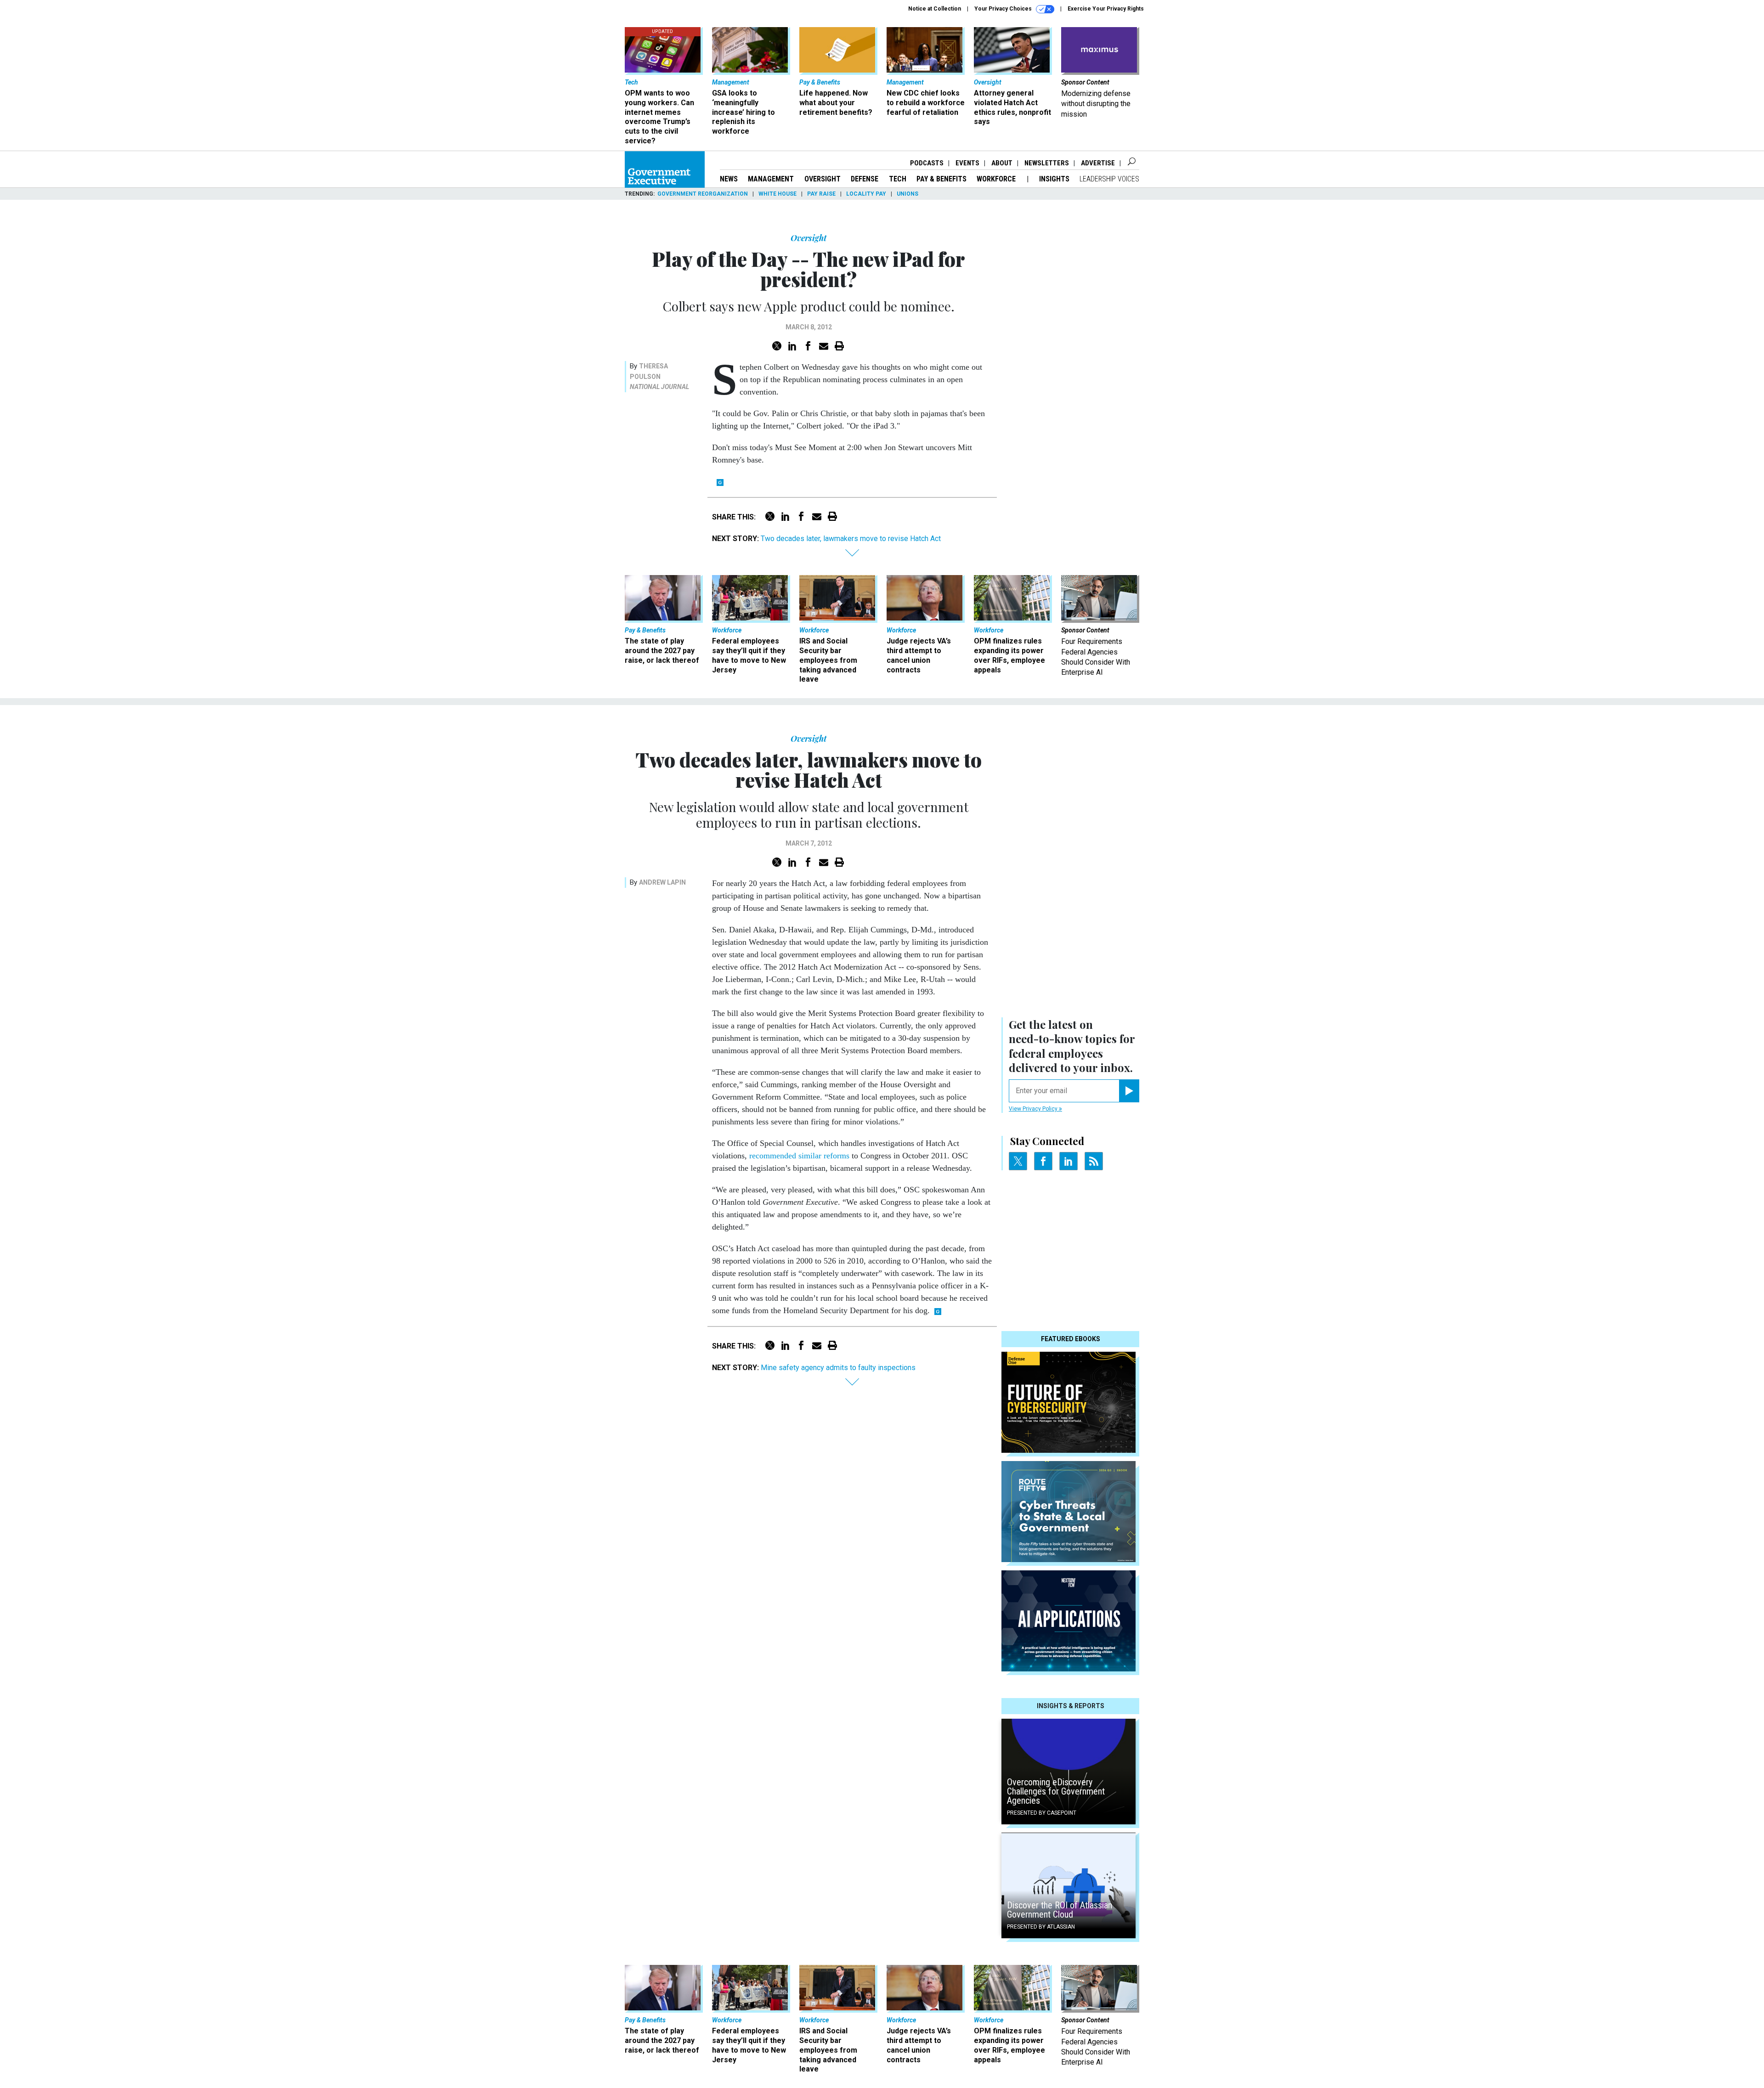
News (729, 179)
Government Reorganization (703, 194)
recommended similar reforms (799, 1156)
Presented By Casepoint (1042, 1813)
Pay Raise (821, 194)
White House (777, 194)
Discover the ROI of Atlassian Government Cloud (1060, 1910)
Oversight (823, 179)
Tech (898, 179)
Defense (865, 179)
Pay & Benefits (941, 179)
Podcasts (927, 163)
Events (967, 163)
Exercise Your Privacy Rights (1106, 9)
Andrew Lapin (662, 882)
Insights (1054, 179)
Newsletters (1047, 163)
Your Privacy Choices (1004, 9)
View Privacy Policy (1034, 1109)
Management (771, 179)
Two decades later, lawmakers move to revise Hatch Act (851, 539)
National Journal (659, 387)
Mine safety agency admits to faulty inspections (838, 1368)
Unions (907, 194)
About (1002, 163)
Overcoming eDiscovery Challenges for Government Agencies (1056, 1791)
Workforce (997, 179)
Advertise (1098, 163)
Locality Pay (866, 194)
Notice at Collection (935, 9)
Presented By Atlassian (1041, 1927)
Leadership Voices (1109, 179)
